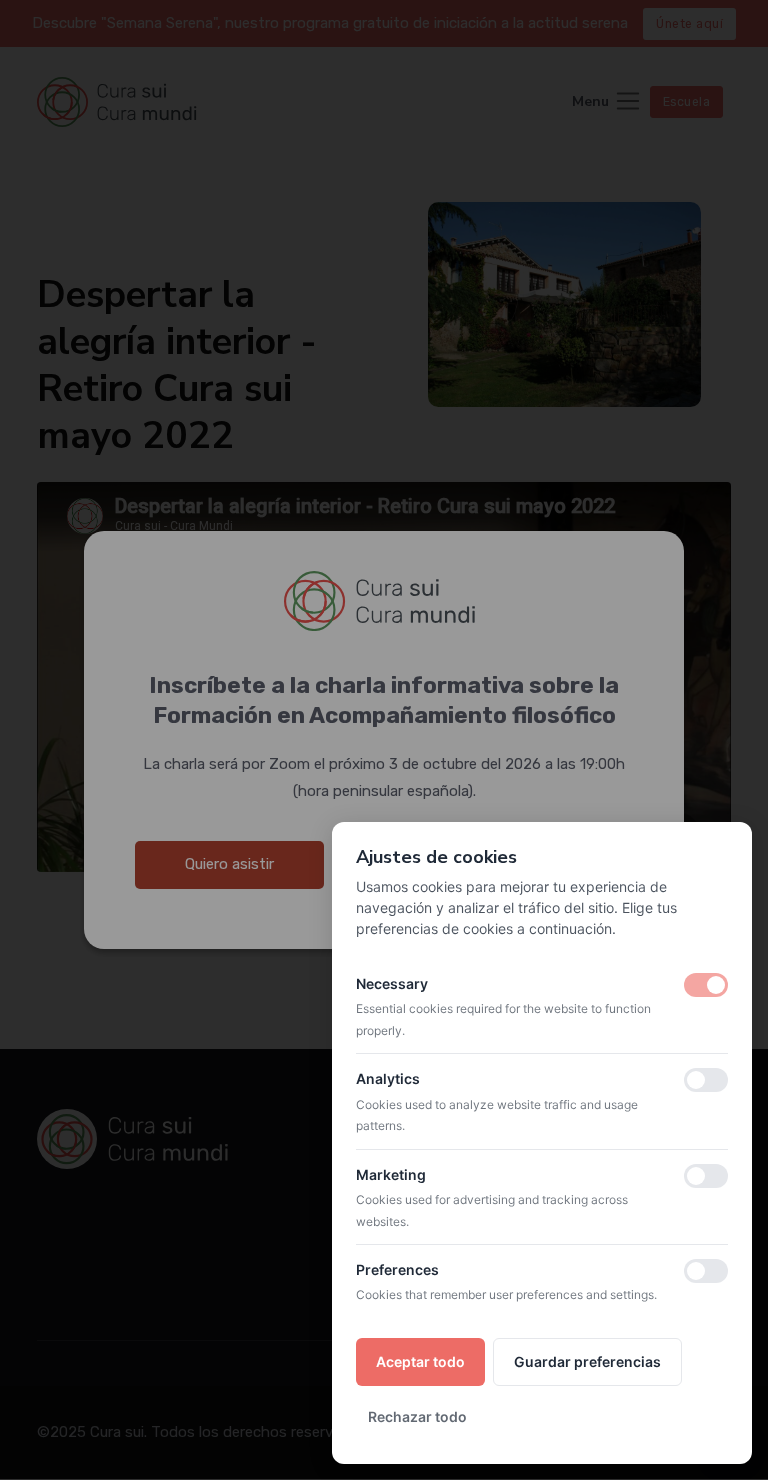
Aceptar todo (420, 1361)
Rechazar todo (417, 1416)
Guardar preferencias (587, 1361)
